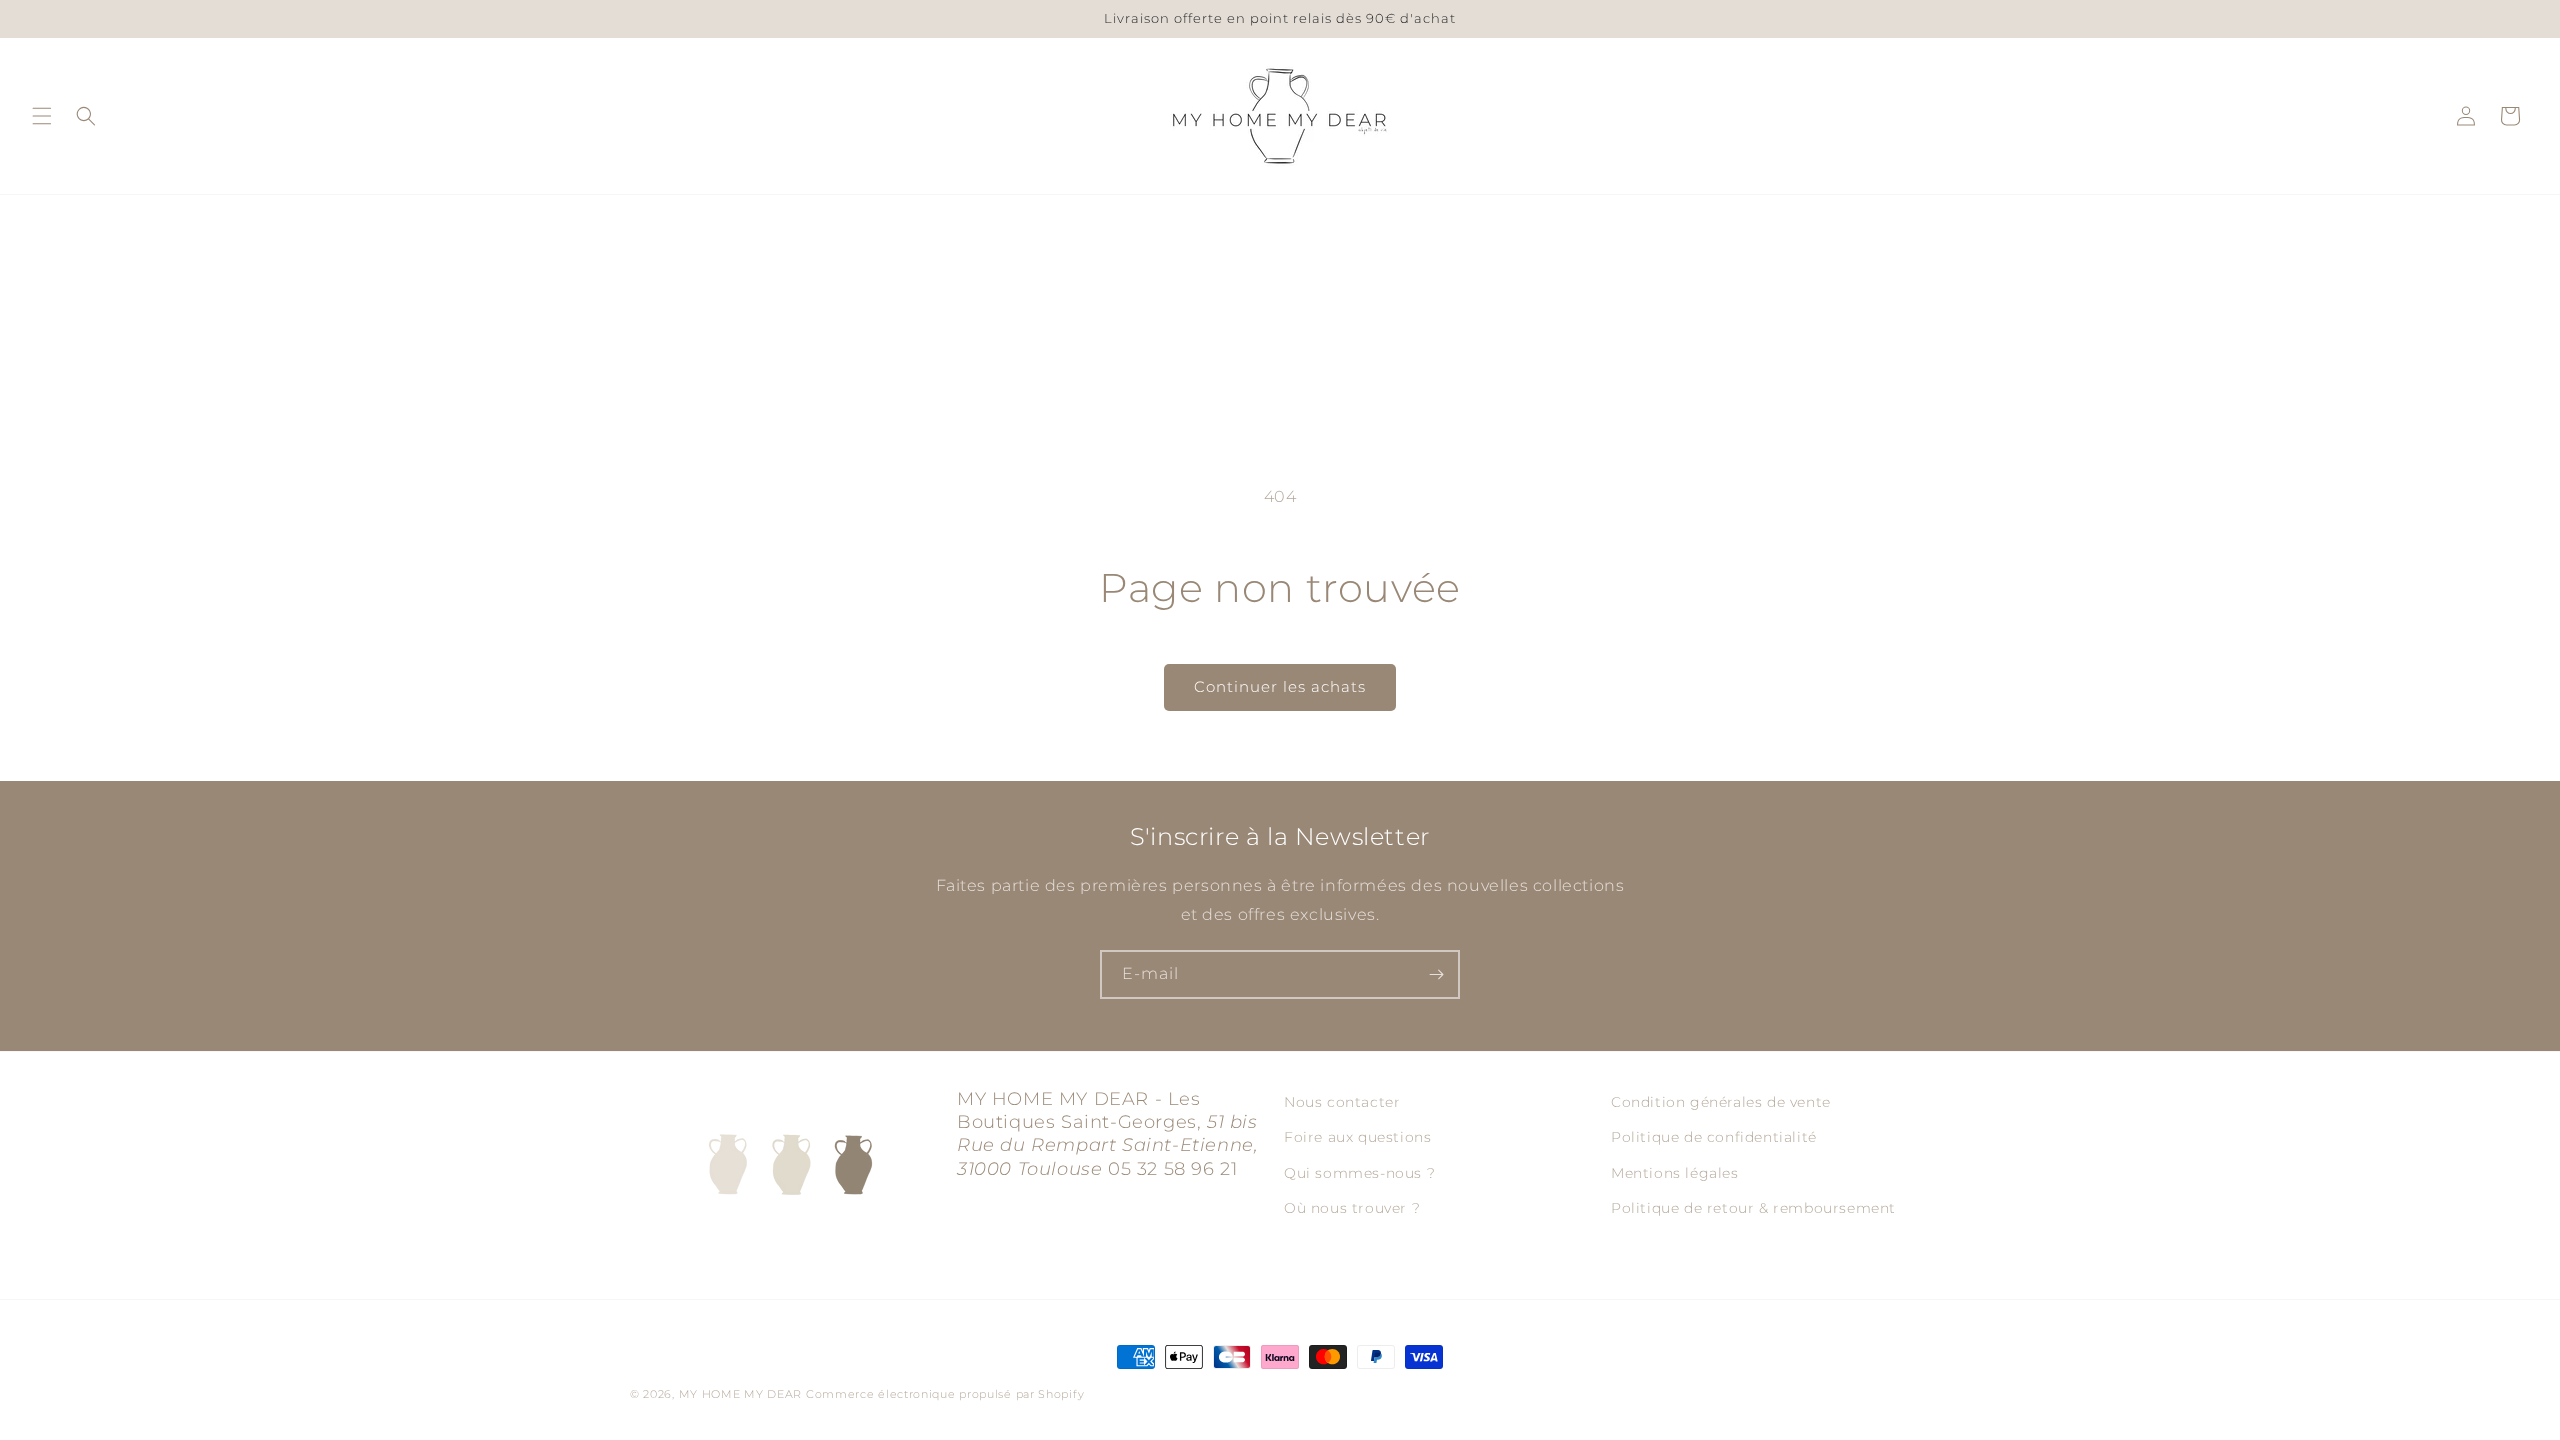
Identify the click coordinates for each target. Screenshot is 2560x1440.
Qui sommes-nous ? (1359, 1172)
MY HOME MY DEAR (741, 1394)
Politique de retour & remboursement (1753, 1207)
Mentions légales (1675, 1172)
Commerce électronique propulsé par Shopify (945, 1394)
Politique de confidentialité (1714, 1137)
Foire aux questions (1357, 1137)
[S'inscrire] (1436, 974)
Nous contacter (1342, 1102)
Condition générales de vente (1721, 1102)
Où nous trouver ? (1352, 1207)
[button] (42, 116)
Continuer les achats (1280, 686)
